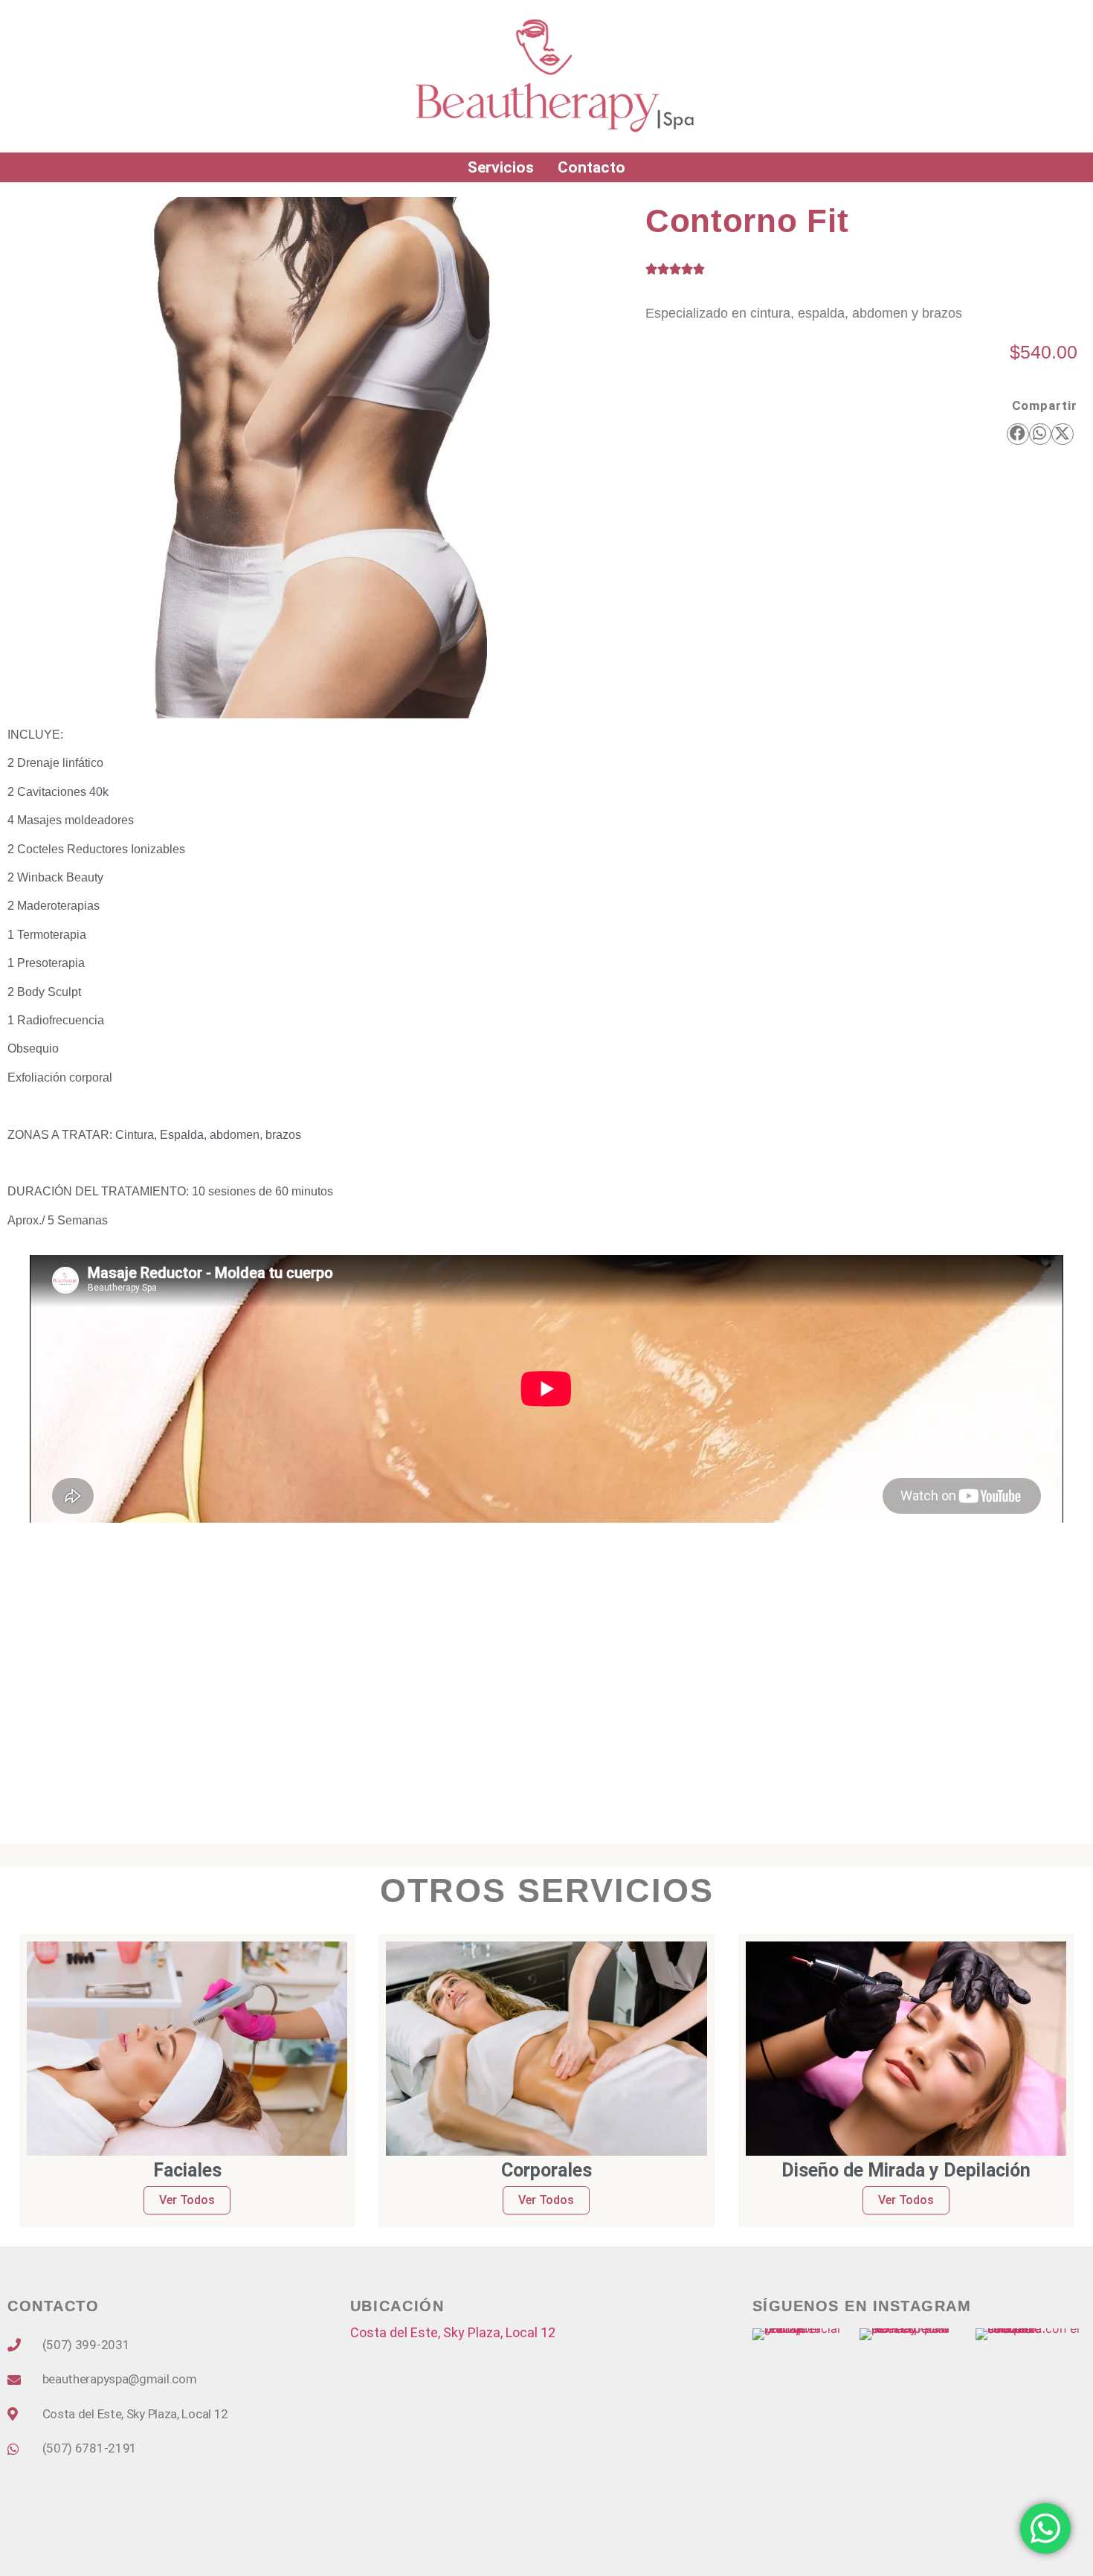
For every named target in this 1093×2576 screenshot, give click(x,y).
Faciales (187, 2170)
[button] (1018, 434)
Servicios (501, 167)
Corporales (546, 2170)
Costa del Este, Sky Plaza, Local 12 (453, 2332)
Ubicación (397, 2306)
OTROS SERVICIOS (547, 1891)
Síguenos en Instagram (862, 2306)
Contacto (591, 167)
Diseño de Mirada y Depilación (906, 2170)
